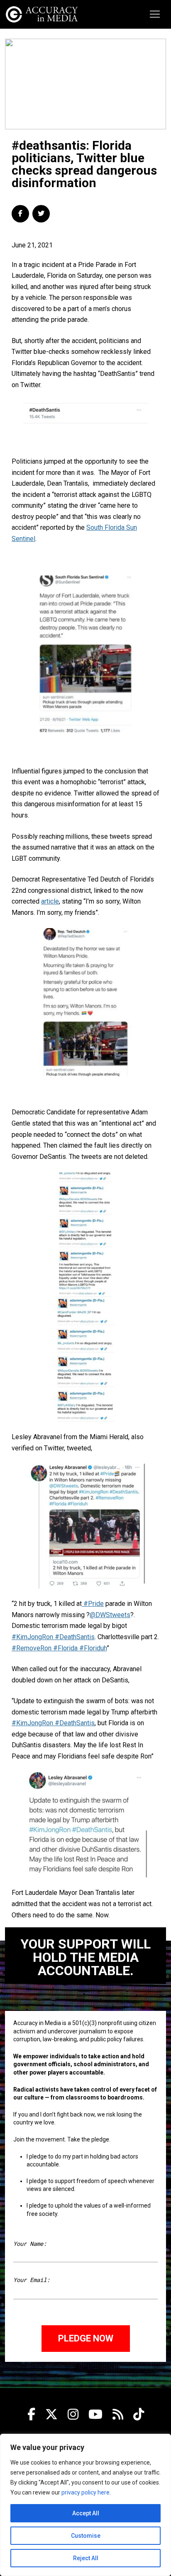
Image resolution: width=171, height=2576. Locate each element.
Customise (86, 2536)
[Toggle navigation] (155, 14)
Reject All (86, 2558)
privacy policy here (85, 2492)
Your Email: (32, 2280)
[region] (85, 2505)
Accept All (86, 2513)
